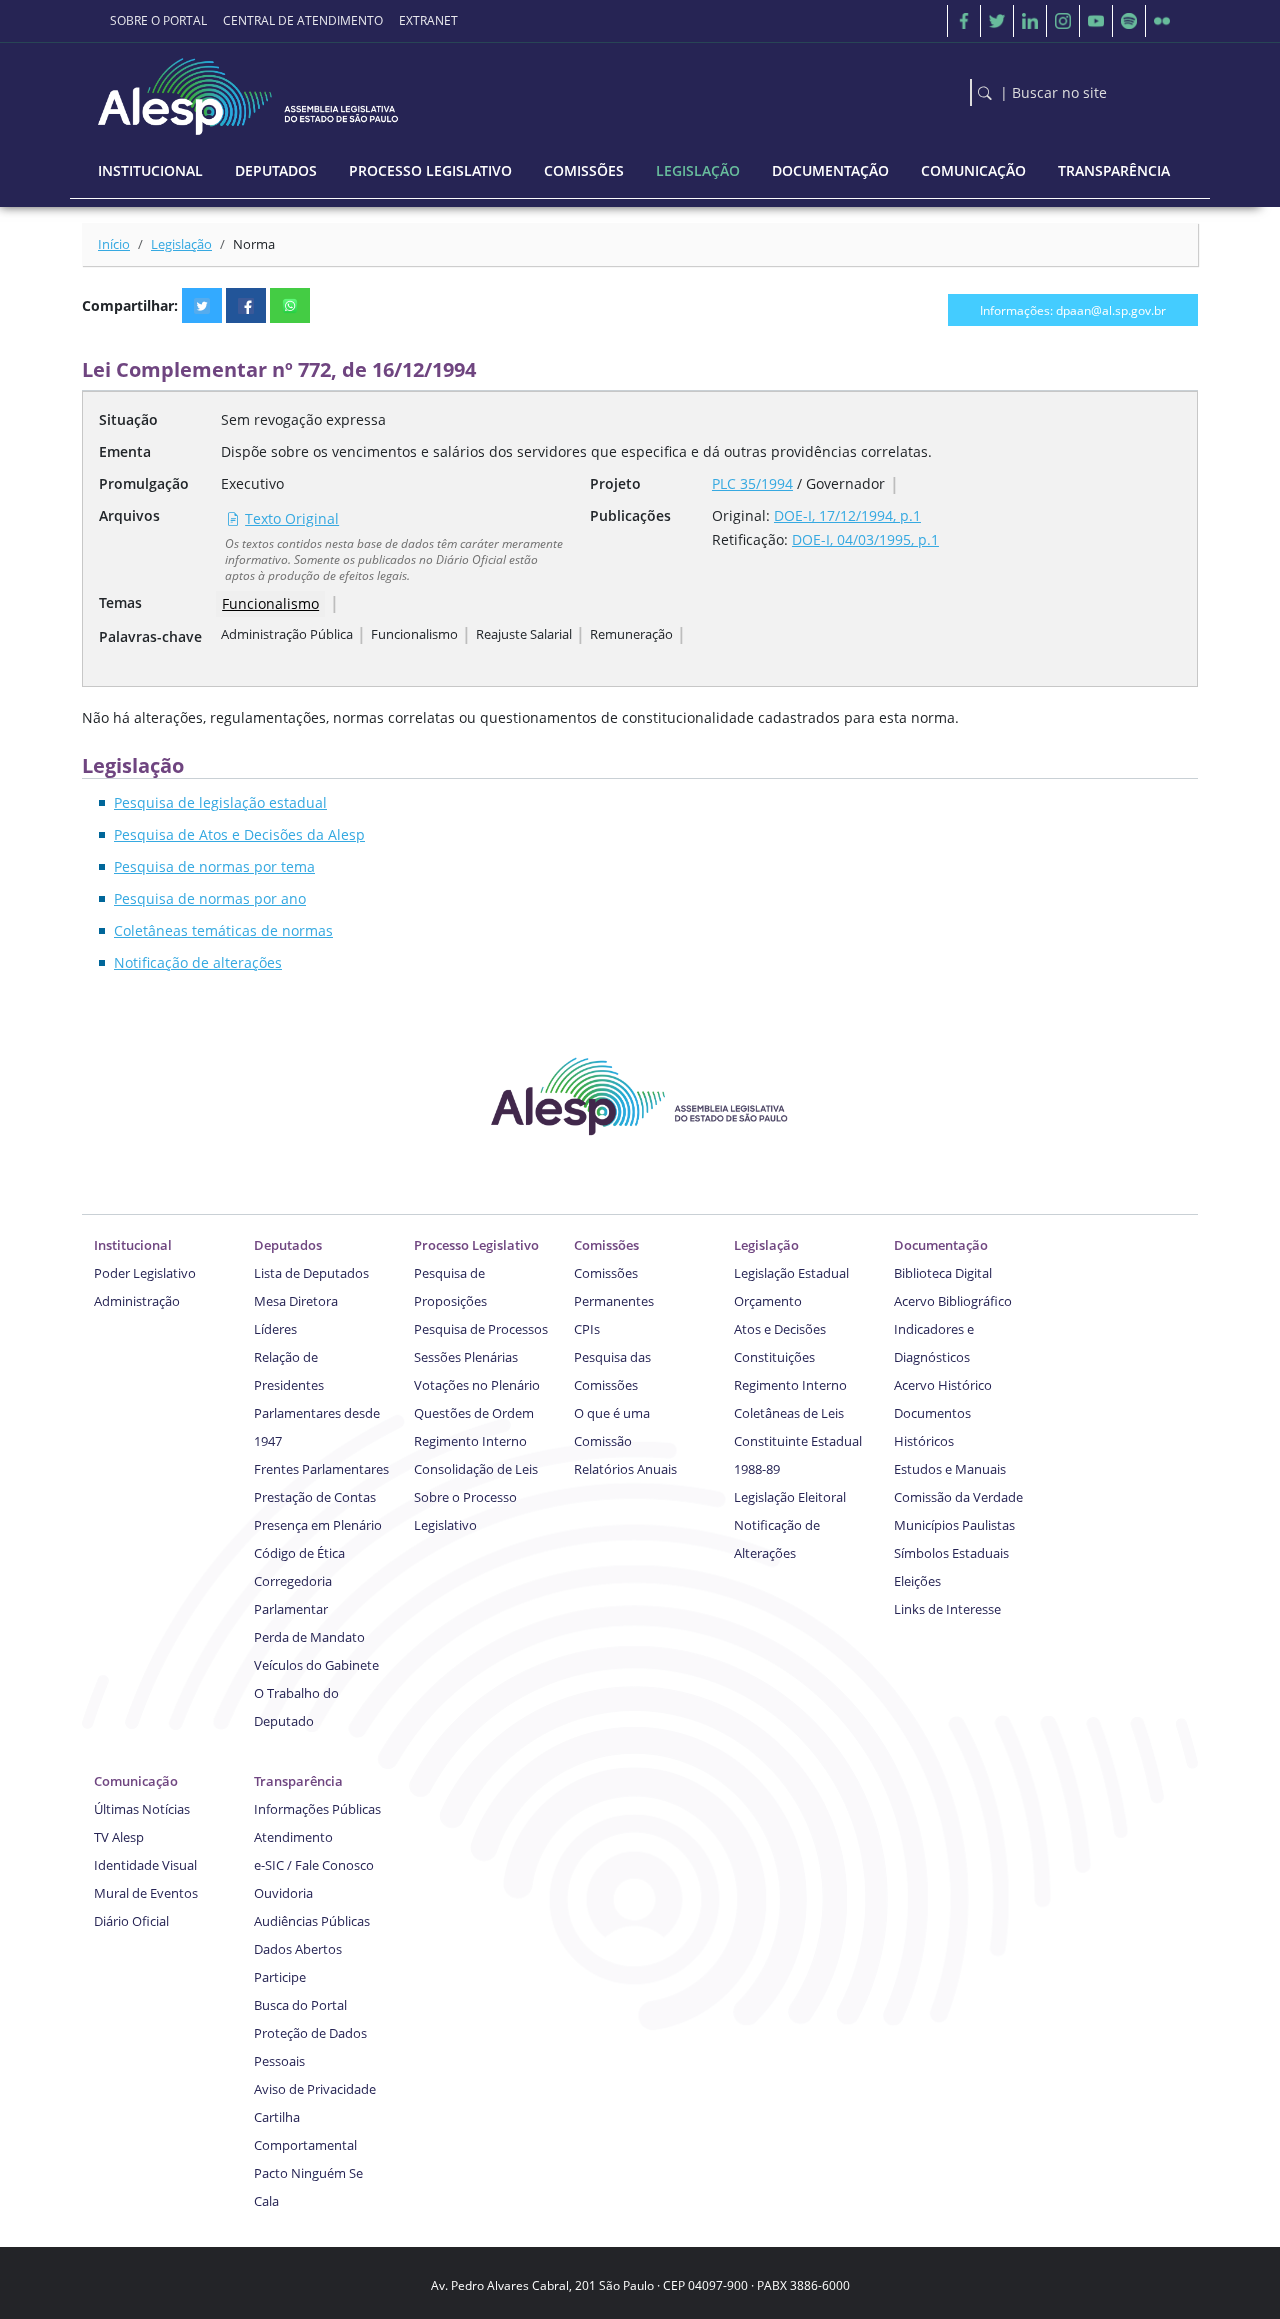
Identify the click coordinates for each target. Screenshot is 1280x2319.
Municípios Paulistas (954, 1525)
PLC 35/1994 (752, 483)
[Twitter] (997, 21)
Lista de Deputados (311, 1273)
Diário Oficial (131, 1921)
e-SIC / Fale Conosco (314, 1865)
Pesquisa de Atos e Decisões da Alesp (239, 834)
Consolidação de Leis (476, 1469)
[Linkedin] (1030, 21)
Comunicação (136, 1781)
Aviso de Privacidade (315, 2089)
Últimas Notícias (142, 1809)
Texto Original (292, 518)
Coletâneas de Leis (789, 1413)
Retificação (748, 539)
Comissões (606, 1245)
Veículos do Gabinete (316, 1665)
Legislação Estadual (791, 1273)
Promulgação (144, 483)
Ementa (125, 451)
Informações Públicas (317, 1809)
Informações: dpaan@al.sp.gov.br (1073, 310)
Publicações (630, 515)
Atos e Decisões (780, 1329)
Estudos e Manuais (950, 1469)
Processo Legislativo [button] (430, 170)
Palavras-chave (150, 636)
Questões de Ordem (474, 1413)
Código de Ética (299, 1553)
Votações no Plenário (477, 1385)
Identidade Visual (145, 1865)
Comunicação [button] (973, 170)
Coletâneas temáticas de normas (223, 930)
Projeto (615, 483)
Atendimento (293, 1837)
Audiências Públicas (312, 1921)
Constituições (774, 1357)
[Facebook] (964, 21)
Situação (128, 419)
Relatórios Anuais (625, 1469)
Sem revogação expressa (303, 419)
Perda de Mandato (309, 1637)
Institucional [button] (150, 170)
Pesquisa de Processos (481, 1329)
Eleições (917, 1581)
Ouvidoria (283, 1893)
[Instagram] (1063, 21)
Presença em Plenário (318, 1525)
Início (114, 244)
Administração (137, 1301)
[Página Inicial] (250, 91)
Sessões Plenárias (466, 1357)
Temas (120, 602)
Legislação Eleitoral (790, 1497)
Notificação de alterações (198, 962)
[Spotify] (1129, 21)
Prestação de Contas (315, 1497)
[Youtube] (1096, 21)
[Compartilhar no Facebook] (246, 305)
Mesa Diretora (296, 1301)
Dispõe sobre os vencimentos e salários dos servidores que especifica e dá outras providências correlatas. (576, 451)
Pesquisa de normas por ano (210, 898)
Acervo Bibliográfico (953, 1301)
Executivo (252, 483)
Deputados (288, 1245)
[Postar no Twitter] (202, 305)
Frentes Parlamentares (321, 1469)
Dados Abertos (298, 1949)
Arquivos (129, 515)
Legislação (181, 244)
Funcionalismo (270, 603)
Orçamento (768, 1301)
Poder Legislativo (145, 1273)
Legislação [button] (698, 170)
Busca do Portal (300, 2005)
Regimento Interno (470, 1441)
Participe (280, 1977)
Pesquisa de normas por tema (214, 866)
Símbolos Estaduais (951, 1553)
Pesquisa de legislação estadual (220, 802)
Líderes (275, 1329)
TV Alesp (119, 1837)
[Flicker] (1162, 21)
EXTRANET (428, 20)
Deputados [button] (276, 170)
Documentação (941, 1245)
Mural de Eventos (146, 1893)
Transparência (298, 1781)
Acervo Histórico (943, 1385)
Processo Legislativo (476, 1245)
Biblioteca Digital (943, 1273)
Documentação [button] (830, 170)
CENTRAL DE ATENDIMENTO (303, 20)
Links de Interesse (947, 1609)
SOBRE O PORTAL (158, 20)
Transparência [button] (1114, 170)
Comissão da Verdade (958, 1497)
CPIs (587, 1329)
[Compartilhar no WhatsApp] (290, 305)
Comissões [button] (584, 170)
